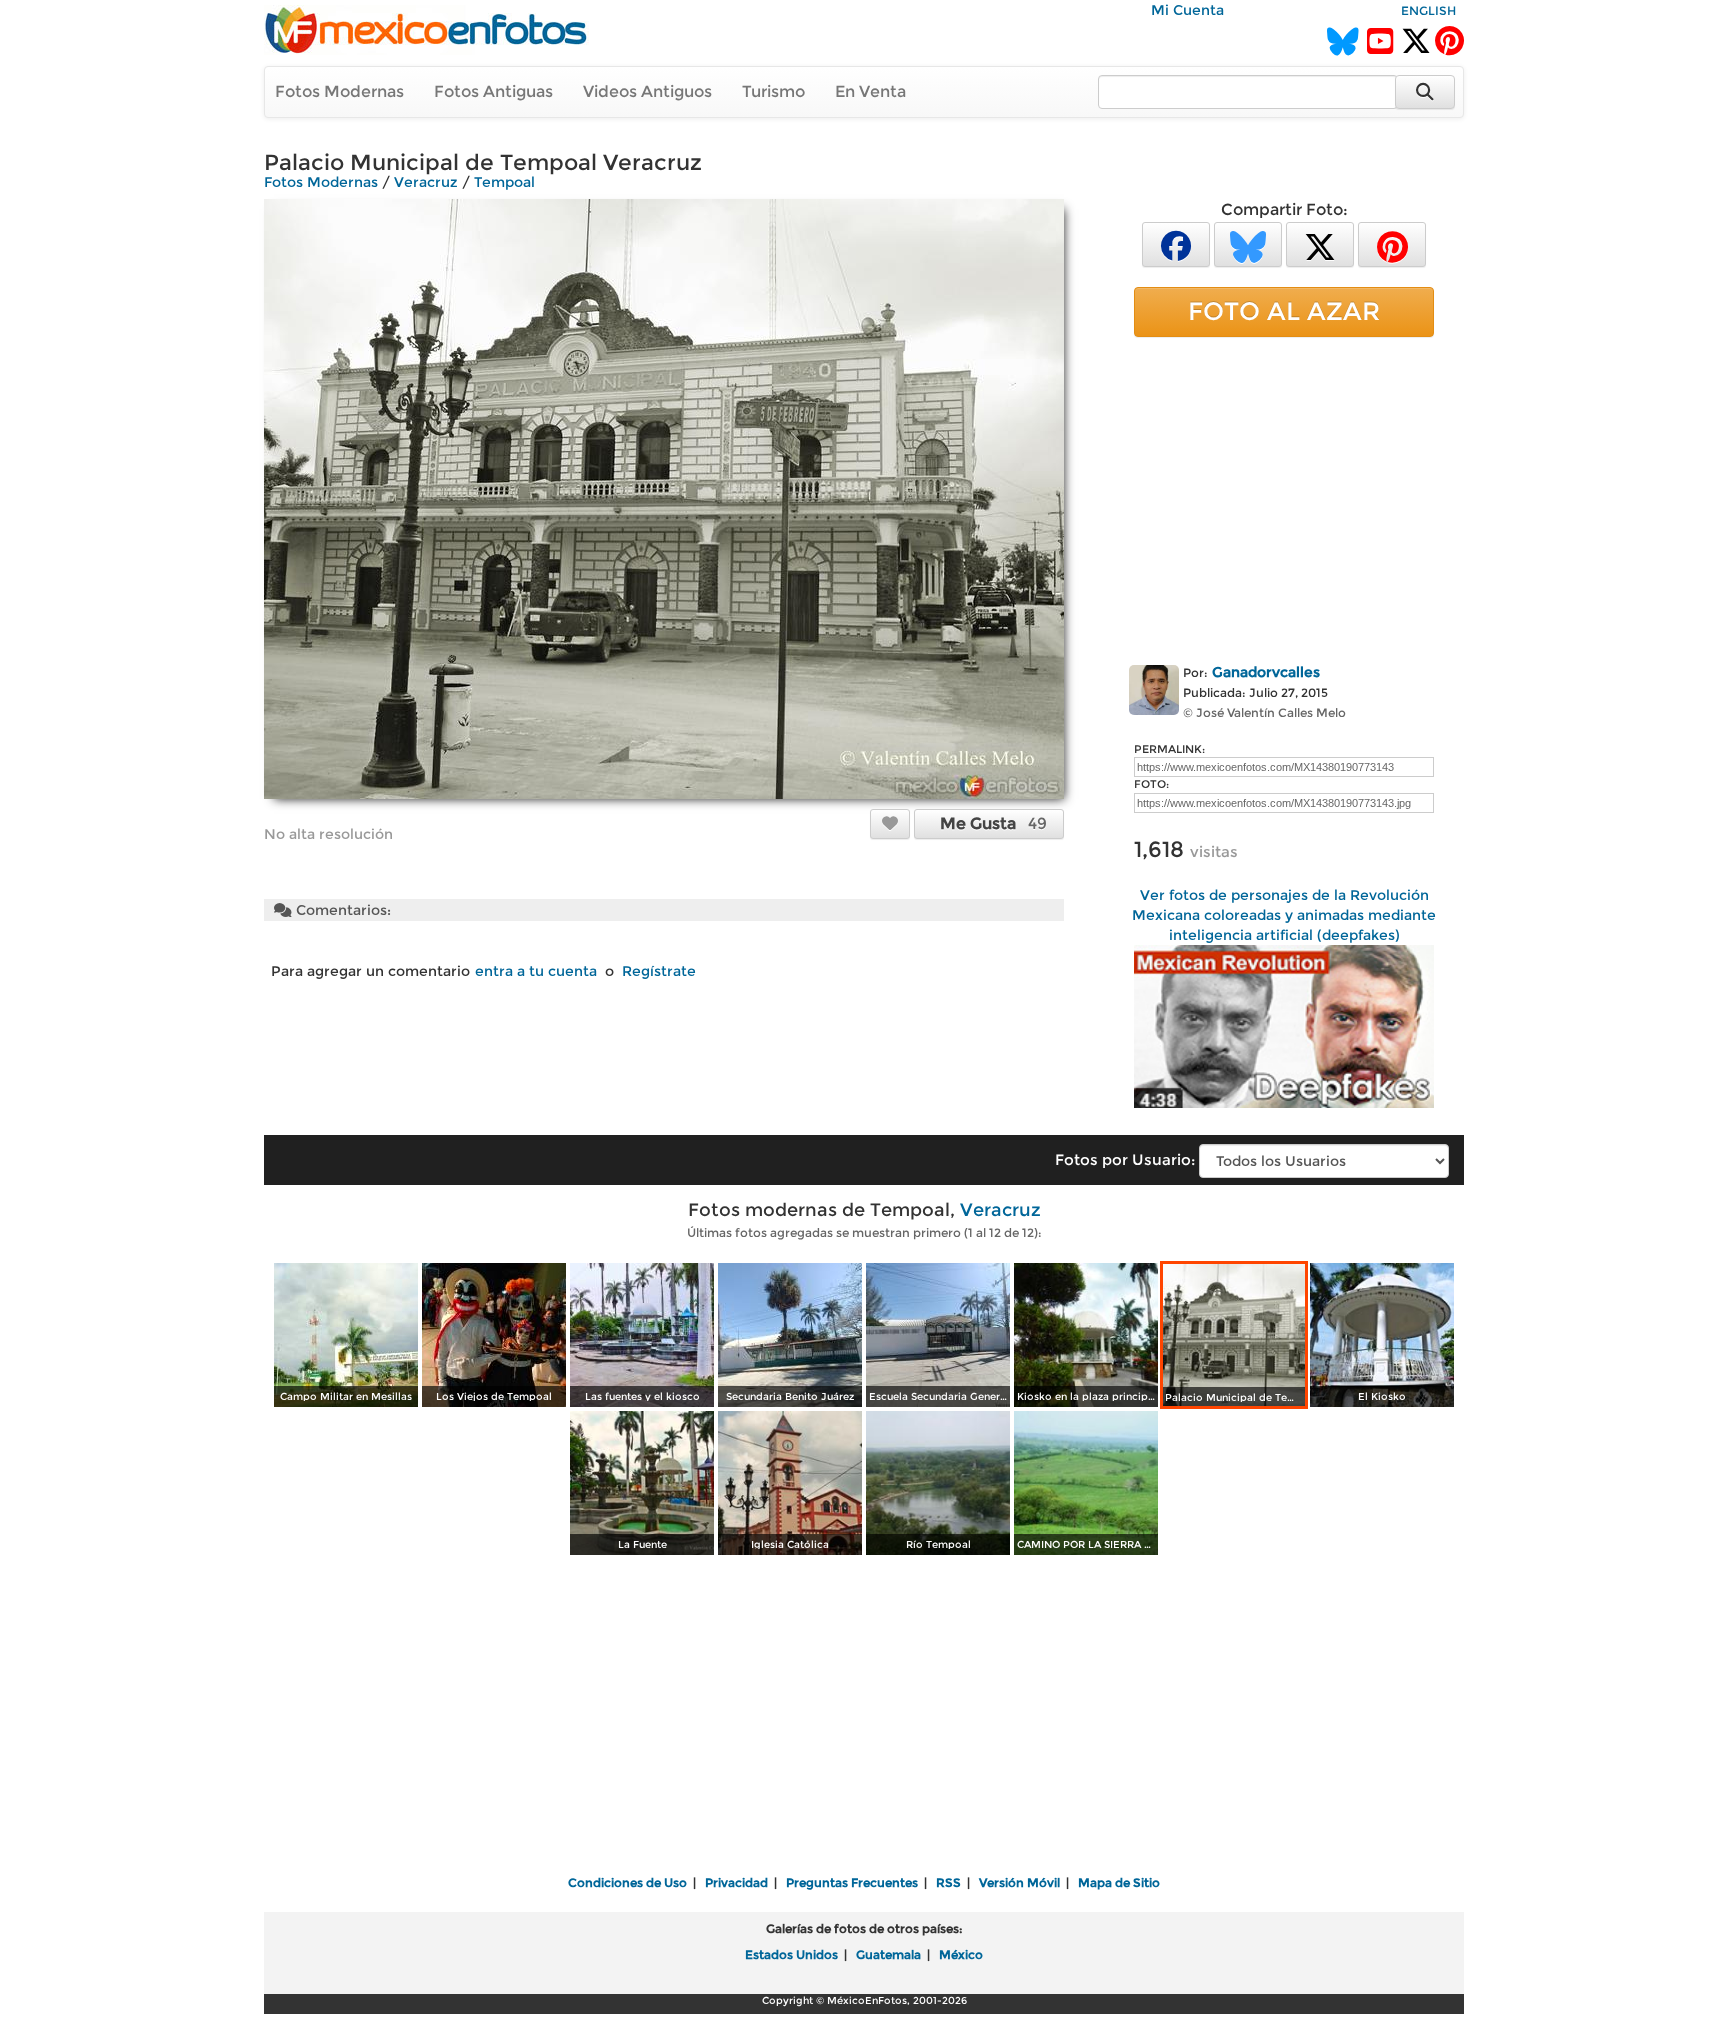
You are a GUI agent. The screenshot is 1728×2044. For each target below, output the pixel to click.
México (961, 1954)
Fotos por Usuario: (1125, 1159)
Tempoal (504, 182)
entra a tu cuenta (536, 971)
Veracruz (426, 182)
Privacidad (736, 1882)
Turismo (773, 91)
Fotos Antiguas (493, 91)
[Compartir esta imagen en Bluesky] (1248, 243)
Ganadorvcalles (1266, 672)
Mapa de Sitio (1119, 1882)
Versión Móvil (1019, 1882)
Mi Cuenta (1187, 10)
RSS (948, 1882)
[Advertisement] (1284, 497)
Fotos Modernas (339, 91)
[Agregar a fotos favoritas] (890, 823)
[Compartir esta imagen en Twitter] (1320, 243)
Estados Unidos (791, 1954)
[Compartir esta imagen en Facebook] (1176, 243)
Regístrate (659, 971)
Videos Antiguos (647, 91)
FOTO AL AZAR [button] (1284, 311)
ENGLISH (1428, 10)
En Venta (870, 91)
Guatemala (888, 1954)
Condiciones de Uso (627, 1882)
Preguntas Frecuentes (852, 1882)
